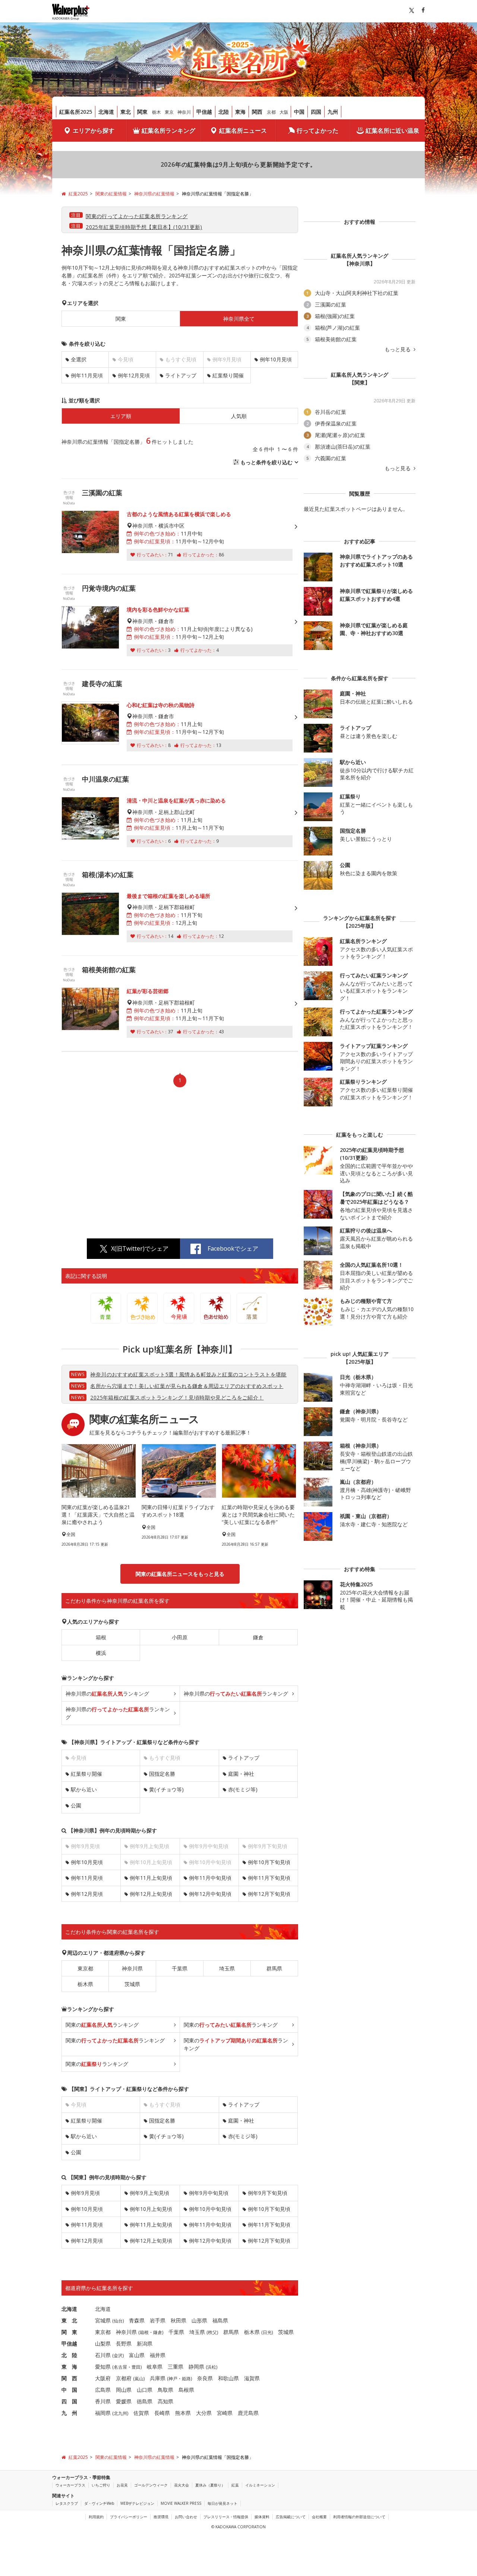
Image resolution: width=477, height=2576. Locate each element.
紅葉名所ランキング (168, 131)
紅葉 (235, 2485)
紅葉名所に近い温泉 (392, 131)
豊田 (136, 2367)
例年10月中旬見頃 (210, 2209)
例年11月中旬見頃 (210, 1878)
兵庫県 (158, 2378)
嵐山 (139, 2379)
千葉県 (180, 1968)
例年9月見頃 (85, 2193)
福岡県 (103, 2413)
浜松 (212, 2367)
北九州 (120, 2413)
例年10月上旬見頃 (151, 2209)
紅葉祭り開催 (228, 375)
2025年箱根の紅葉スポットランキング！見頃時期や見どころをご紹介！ (177, 1397)
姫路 (186, 2379)
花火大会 (181, 2485)
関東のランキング (102, 2025)
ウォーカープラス (70, 2485)
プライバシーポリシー (129, 2517)
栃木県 (85, 1984)
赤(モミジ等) (243, 1789)
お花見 (122, 2485)
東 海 (69, 2367)
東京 (169, 112)
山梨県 (103, 2343)
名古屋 (120, 2367)
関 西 (69, 2378)
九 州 (69, 2413)
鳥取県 (165, 2390)
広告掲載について (291, 2517)
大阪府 (103, 2378)
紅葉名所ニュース (243, 131)
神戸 (173, 2379)
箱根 (101, 1637)
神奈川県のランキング (107, 1694)
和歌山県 (228, 2378)
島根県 (186, 2390)
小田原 (180, 1637)
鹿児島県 (248, 2413)
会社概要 (319, 2517)
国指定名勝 (162, 1774)
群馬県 (274, 1968)
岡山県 (124, 2390)
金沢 (118, 2355)
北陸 (224, 112)
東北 (126, 112)
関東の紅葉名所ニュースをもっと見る (180, 1574)
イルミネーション (260, 2485)
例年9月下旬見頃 (268, 2193)
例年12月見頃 (134, 375)
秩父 (212, 2332)
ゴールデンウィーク (151, 2485)
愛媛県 (124, 2401)
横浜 (101, 1653)
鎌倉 (258, 1637)
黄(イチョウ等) (166, 1789)
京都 (271, 112)
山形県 (199, 2320)
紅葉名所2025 (76, 112)
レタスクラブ (67, 2503)
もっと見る (398, 349)
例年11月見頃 (87, 375)
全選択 (79, 359)
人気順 (239, 416)
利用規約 (96, 2517)
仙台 (118, 2321)
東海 (240, 112)
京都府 (124, 2378)
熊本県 (183, 2413)
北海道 (106, 112)
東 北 (69, 2320)
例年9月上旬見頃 (149, 2193)
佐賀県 (141, 2413)
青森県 (137, 2320)
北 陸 (69, 2355)
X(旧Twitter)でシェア (140, 1248)
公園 (76, 1805)
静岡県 (196, 2367)
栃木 (157, 112)
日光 (267, 2332)
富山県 (137, 2355)
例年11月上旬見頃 (151, 1878)
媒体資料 (262, 2517)
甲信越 (204, 112)
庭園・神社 (241, 1774)
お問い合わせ (186, 2517)
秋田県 (179, 2320)
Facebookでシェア (233, 1248)
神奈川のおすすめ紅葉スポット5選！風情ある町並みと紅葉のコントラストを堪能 (188, 1374)
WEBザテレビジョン (137, 2503)
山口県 (145, 2390)
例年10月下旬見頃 (269, 1862)
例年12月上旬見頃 (151, 1894)
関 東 (69, 2332)
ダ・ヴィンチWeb (99, 2503)
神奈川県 (132, 1968)
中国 (299, 112)
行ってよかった (318, 131)
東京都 (85, 1968)
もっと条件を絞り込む (266, 462)
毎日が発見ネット (222, 2503)
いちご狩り (101, 2485)
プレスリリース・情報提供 (226, 2517)
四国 (316, 112)
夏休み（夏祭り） (210, 2485)
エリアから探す (94, 131)
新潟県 (145, 2343)
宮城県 (103, 2320)
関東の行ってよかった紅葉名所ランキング (137, 216)
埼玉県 (227, 1968)
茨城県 (132, 1984)
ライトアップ (181, 375)
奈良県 (205, 2378)
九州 (333, 112)
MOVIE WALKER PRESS (181, 2503)
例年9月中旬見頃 (209, 2193)
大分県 (204, 2413)
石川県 (103, 2355)
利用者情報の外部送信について (359, 2517)
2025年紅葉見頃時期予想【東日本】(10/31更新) (144, 227)
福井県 (158, 2355)
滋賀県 (252, 2378)
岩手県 (158, 2320)
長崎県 (162, 2413)
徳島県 (145, 2401)
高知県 (165, 2401)
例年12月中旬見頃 (210, 1894)
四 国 (69, 2401)
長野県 (124, 2343)
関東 (142, 112)
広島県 (103, 2390)
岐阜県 (155, 2367)
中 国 (69, 2390)
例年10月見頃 (276, 359)
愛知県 (103, 2367)
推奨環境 (161, 2517)
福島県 (220, 2320)
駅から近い (84, 1789)
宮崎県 (225, 2413)
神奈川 (184, 112)
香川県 (103, 2401)
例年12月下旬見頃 (269, 1894)
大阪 (284, 112)
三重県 (176, 2367)
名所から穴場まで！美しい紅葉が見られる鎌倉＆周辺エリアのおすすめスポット (187, 1386)
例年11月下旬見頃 (269, 1878)
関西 (257, 112)
